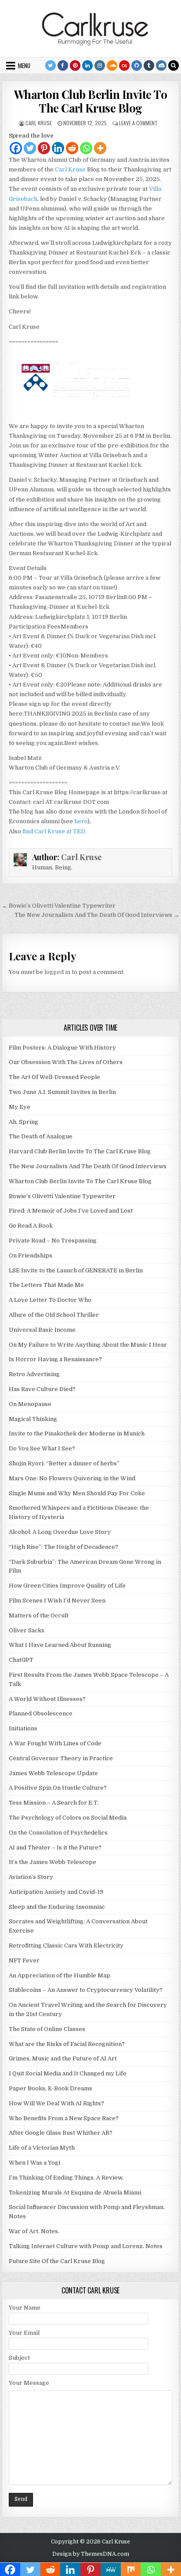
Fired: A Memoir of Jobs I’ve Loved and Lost (71, 1211)
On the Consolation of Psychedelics (58, 1833)
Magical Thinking (33, 1419)
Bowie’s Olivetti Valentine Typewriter (62, 1196)
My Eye (20, 1107)
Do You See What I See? (42, 1448)
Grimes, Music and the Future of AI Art (63, 2058)
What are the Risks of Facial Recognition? (67, 2044)
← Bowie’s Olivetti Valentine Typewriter (59, 906)
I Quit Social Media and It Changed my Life (68, 2073)
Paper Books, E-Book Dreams (51, 2088)
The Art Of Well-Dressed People (54, 1077)
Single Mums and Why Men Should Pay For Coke (77, 1493)
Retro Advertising (34, 1374)
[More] (100, 148)
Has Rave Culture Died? (42, 1389)
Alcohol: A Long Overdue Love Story (60, 1532)
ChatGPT (21, 1660)
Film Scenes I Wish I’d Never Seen (57, 1600)
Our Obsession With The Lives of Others (66, 1062)
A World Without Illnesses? (47, 1699)
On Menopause (30, 1404)
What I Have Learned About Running (60, 1645)
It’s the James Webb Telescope (52, 1862)
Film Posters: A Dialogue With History (62, 1048)
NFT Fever (24, 1960)
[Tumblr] (149, 65)
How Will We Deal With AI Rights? (56, 2103)
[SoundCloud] (112, 65)
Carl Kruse (39, 123)
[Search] (174, 65)
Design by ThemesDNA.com (91, 2554)
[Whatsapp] (86, 148)
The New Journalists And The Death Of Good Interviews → (97, 915)
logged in (57, 972)
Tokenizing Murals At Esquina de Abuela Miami (75, 2193)
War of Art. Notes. (34, 2231)
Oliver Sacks (27, 1630)
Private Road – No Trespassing (53, 1241)
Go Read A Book (31, 1226)
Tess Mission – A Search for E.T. (54, 1803)
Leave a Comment (138, 123)
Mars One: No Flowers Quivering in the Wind (72, 1478)
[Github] (137, 65)
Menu (24, 65)
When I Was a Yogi (34, 2163)
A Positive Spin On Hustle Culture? (58, 1788)
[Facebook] (63, 65)
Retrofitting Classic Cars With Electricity (66, 1946)
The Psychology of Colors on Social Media (68, 1818)
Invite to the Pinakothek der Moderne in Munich (77, 1433)
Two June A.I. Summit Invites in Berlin (62, 1092)
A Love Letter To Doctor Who (50, 1300)
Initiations (23, 1728)
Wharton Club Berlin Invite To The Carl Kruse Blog (91, 101)
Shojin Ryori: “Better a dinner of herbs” (64, 1463)
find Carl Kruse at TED (54, 831)
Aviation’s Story (31, 1877)
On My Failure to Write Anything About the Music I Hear (88, 1345)
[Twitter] (51, 65)
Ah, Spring (24, 1122)
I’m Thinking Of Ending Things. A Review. (66, 2178)
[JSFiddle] (161, 65)
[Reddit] (72, 148)
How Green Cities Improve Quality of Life (67, 1586)
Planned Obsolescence (41, 1713)
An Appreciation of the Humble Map (60, 1975)
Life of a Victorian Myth (42, 2148)
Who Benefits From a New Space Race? (64, 2118)
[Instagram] (100, 65)
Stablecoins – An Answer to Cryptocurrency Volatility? (86, 1990)
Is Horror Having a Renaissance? (55, 1359)
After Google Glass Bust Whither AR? (61, 2133)
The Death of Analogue (41, 1136)
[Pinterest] (75, 65)
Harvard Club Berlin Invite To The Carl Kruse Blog (80, 1151)
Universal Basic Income (42, 1330)
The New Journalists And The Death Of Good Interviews (88, 1166)
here (81, 821)
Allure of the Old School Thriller (54, 1315)
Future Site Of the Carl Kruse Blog (57, 2261)
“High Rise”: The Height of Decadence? (63, 1547)
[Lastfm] (124, 65)
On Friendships (31, 1255)
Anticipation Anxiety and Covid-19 (56, 1892)
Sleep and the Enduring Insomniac (57, 1907)
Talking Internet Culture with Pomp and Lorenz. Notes (86, 2246)
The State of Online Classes (47, 2029)
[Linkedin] (87, 65)
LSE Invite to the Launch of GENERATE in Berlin (76, 1270)
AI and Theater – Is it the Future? (55, 1848)
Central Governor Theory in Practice (61, 1758)
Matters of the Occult (39, 1615)
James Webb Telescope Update (53, 1773)
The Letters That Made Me (46, 1285)
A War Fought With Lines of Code (55, 1743)
